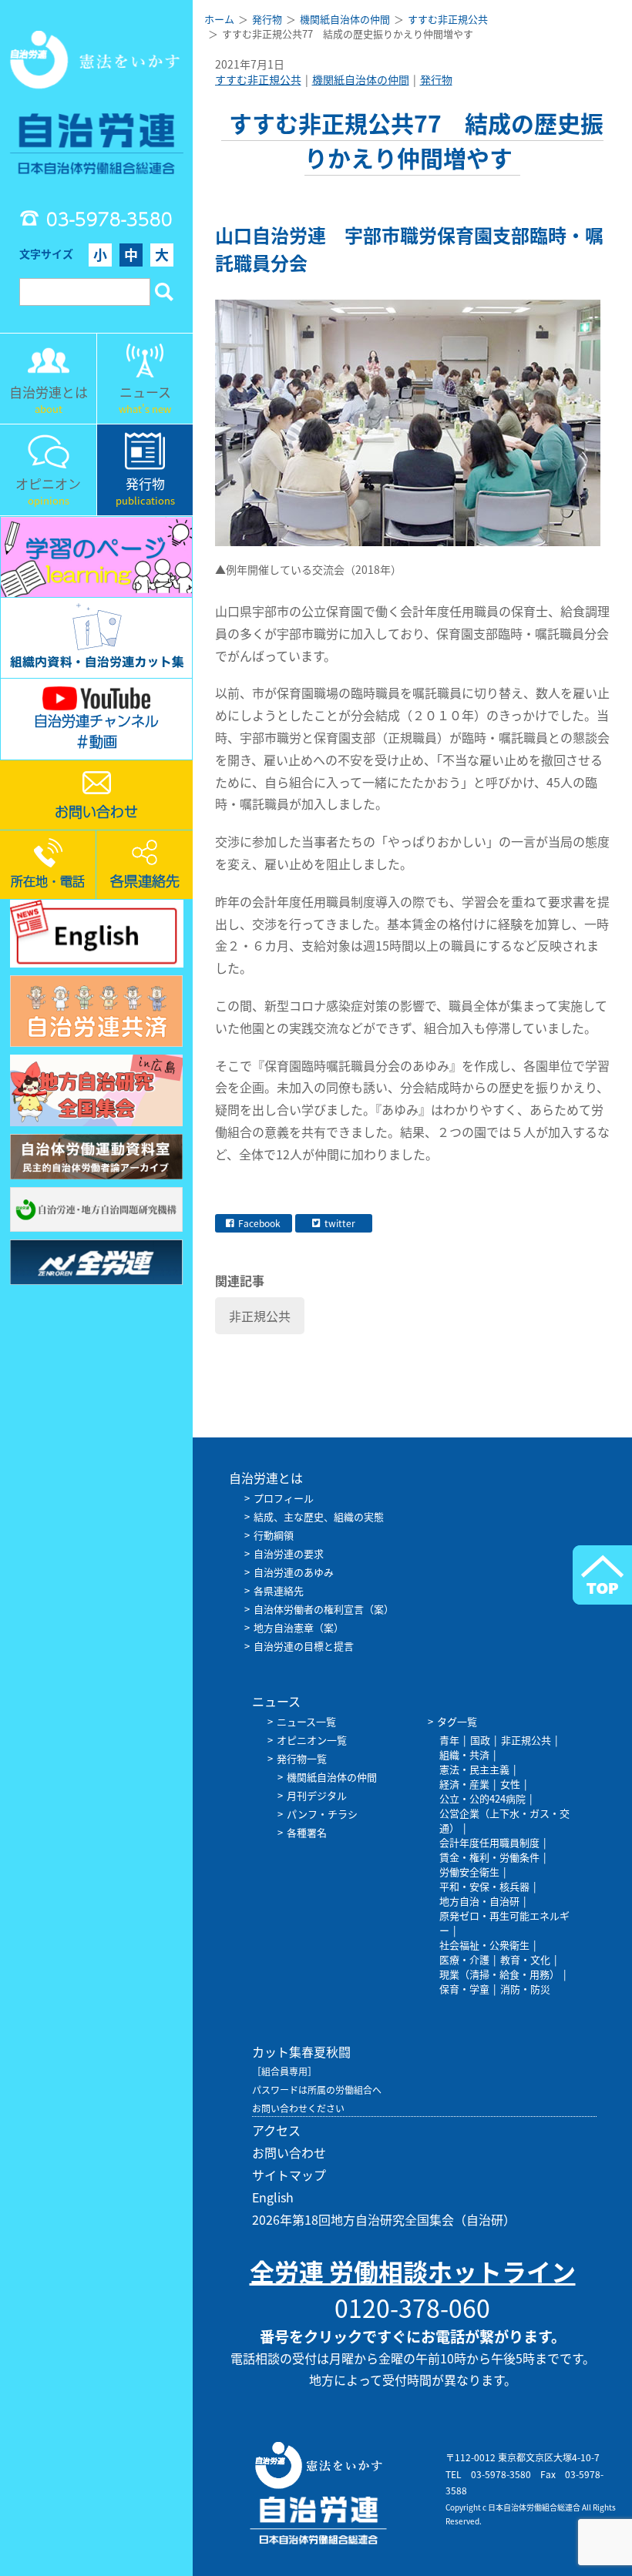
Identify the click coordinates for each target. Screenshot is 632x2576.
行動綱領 (274, 1535)
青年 (449, 1740)
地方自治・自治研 (479, 1901)
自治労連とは (266, 1478)
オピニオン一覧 (312, 1740)
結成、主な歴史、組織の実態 (319, 1516)
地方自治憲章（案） (299, 1627)
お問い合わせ (289, 2152)
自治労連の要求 (289, 1553)
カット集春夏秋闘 (301, 2051)
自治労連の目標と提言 (304, 1646)
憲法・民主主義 (474, 1769)
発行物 (436, 79)
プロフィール (284, 1498)
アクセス (276, 2130)
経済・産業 (464, 1784)
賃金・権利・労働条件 (489, 1857)
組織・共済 (464, 1754)
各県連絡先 (279, 1590)
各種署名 (307, 1832)
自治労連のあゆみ (294, 1572)
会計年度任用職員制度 (489, 1842)
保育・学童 (464, 1989)
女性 (510, 1784)
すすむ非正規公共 (258, 79)
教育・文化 (525, 1959)
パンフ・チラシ (322, 1814)
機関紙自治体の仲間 (361, 79)
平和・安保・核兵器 (484, 1886)
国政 (480, 1740)
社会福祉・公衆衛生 (484, 1945)
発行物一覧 (302, 1758)
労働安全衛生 (469, 1872)
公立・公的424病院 (482, 1798)
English (273, 2197)
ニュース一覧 (306, 1721)
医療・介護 (464, 1959)
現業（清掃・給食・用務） (499, 1974)
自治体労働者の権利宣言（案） (324, 1609)
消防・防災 (525, 1989)
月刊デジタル (317, 1795)
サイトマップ (289, 2175)
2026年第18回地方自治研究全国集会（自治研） (384, 2219)
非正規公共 (260, 1316)
